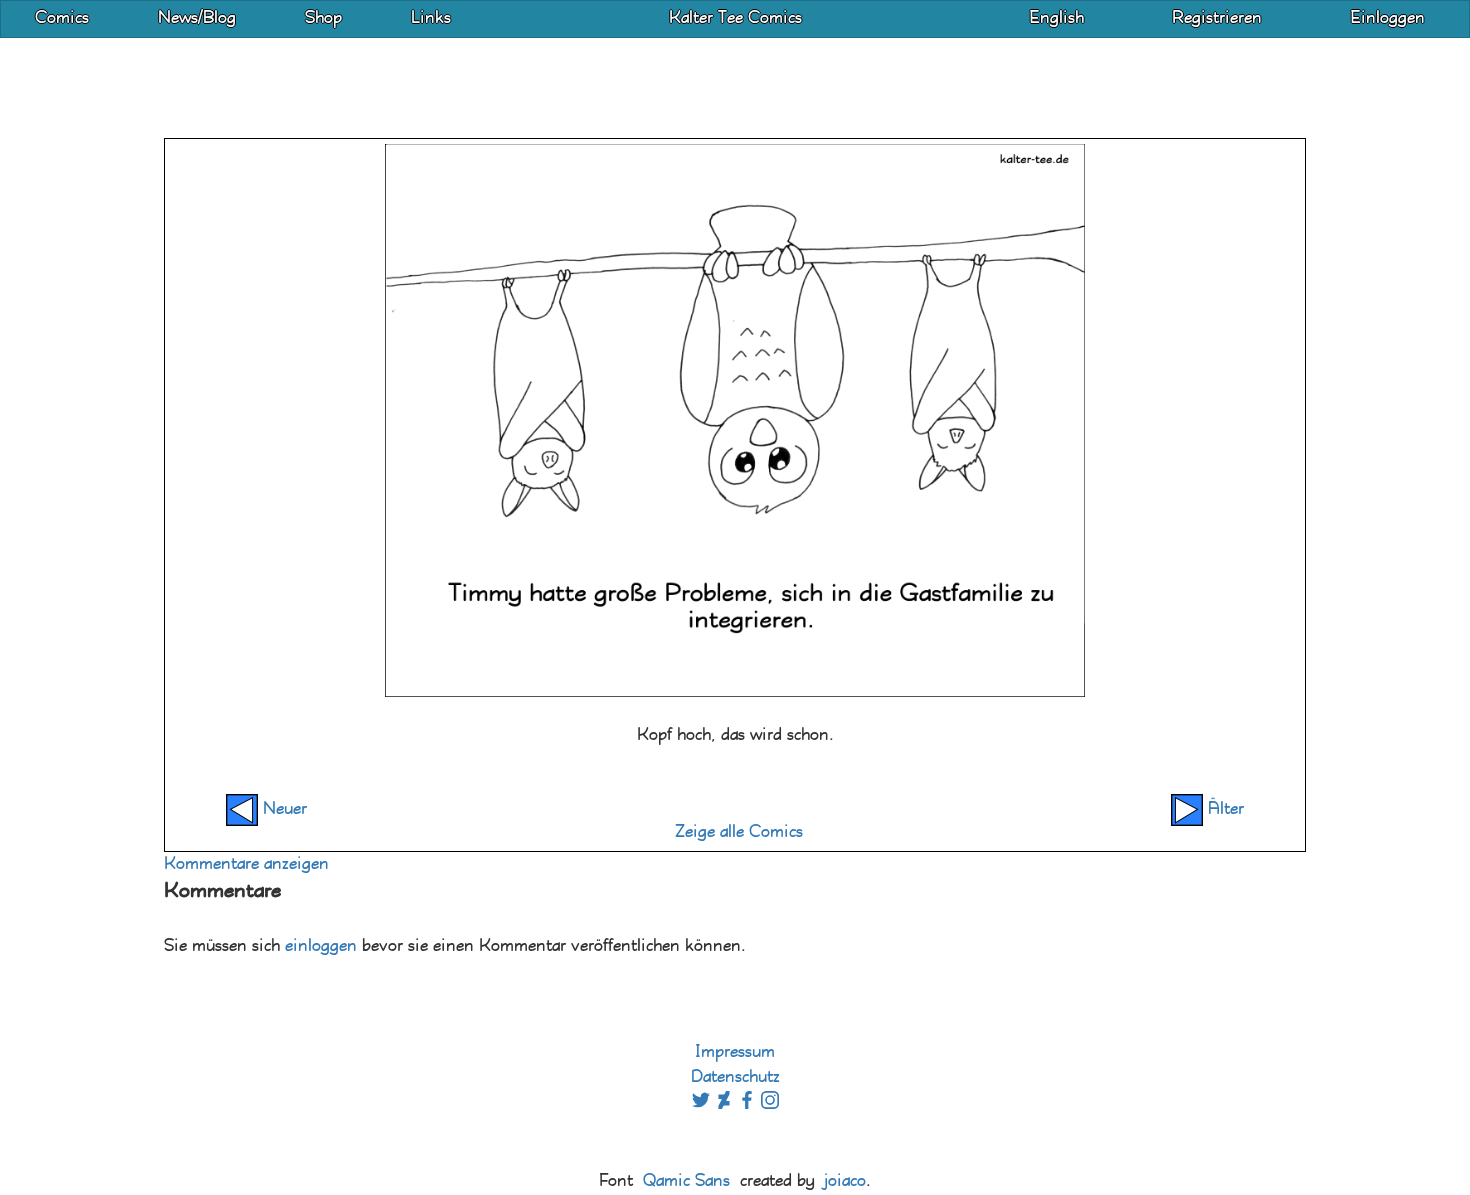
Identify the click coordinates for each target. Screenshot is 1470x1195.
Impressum (735, 1052)
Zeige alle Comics (739, 832)
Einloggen (1387, 18)
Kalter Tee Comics (735, 18)
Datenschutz (735, 1077)
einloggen (321, 946)
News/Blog (197, 18)
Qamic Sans (686, 1181)
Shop (323, 18)
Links (431, 18)
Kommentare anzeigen (246, 864)
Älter (1223, 809)
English (1056, 18)
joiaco (845, 1181)
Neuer (282, 809)
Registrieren (1217, 18)
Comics (62, 18)
